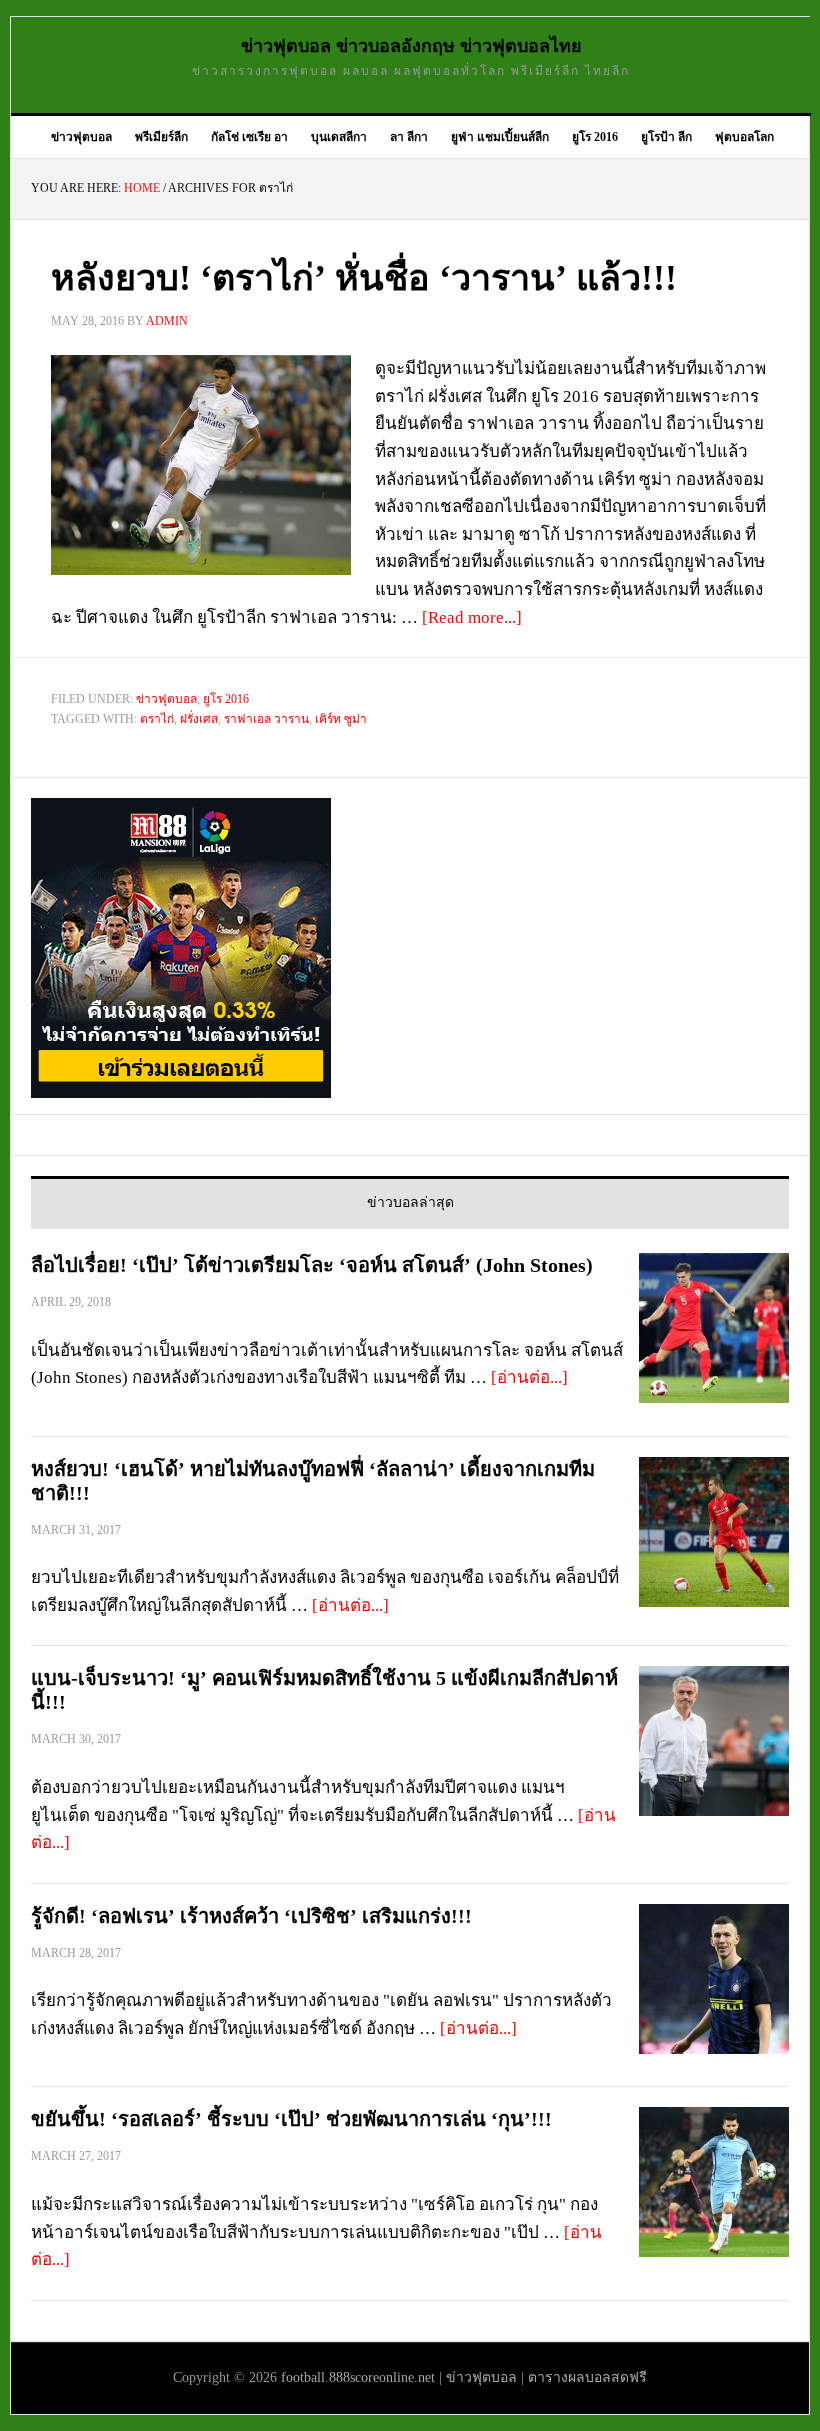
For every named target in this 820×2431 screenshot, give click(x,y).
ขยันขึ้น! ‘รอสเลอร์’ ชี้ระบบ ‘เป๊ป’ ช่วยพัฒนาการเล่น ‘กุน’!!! (291, 2119)
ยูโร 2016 (226, 699)
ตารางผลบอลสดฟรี (587, 2377)
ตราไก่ (157, 719)
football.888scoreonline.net (358, 2377)
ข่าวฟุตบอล (166, 699)
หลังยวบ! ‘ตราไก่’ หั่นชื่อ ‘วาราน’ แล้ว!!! (364, 278)
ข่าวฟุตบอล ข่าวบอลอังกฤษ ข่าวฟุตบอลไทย (411, 46)
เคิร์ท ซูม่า (341, 719)
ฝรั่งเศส (199, 719)
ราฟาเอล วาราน (266, 719)
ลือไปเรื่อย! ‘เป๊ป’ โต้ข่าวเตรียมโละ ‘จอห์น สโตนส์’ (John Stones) (312, 1265)
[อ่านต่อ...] (529, 1377)
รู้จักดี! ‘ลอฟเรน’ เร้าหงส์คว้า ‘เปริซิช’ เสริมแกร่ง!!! (251, 1916)
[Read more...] (472, 617)
